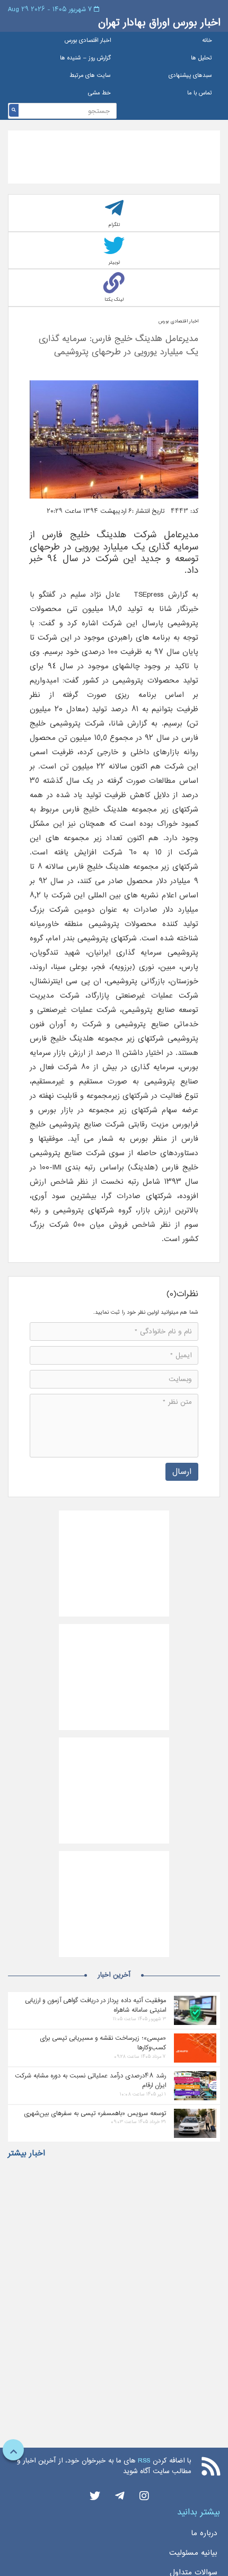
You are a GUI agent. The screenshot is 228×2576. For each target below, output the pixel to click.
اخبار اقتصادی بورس (88, 41)
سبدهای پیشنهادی (190, 76)
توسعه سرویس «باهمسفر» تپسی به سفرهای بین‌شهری (95, 2113)
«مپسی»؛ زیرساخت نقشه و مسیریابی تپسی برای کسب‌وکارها (103, 2043)
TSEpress (146, 595)
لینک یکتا (114, 299)
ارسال (182, 1472)
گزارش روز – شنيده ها (85, 58)
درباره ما (204, 2533)
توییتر (114, 262)
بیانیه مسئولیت (193, 2553)
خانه (207, 41)
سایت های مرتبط (90, 76)
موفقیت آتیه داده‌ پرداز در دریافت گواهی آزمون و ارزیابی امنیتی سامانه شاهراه (95, 2005)
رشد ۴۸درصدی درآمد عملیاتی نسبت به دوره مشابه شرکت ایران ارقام (90, 2081)
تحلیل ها (201, 58)
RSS (144, 2461)
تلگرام (114, 225)
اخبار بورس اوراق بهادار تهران (159, 23)
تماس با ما (200, 93)
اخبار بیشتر (27, 2153)
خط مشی (99, 93)
